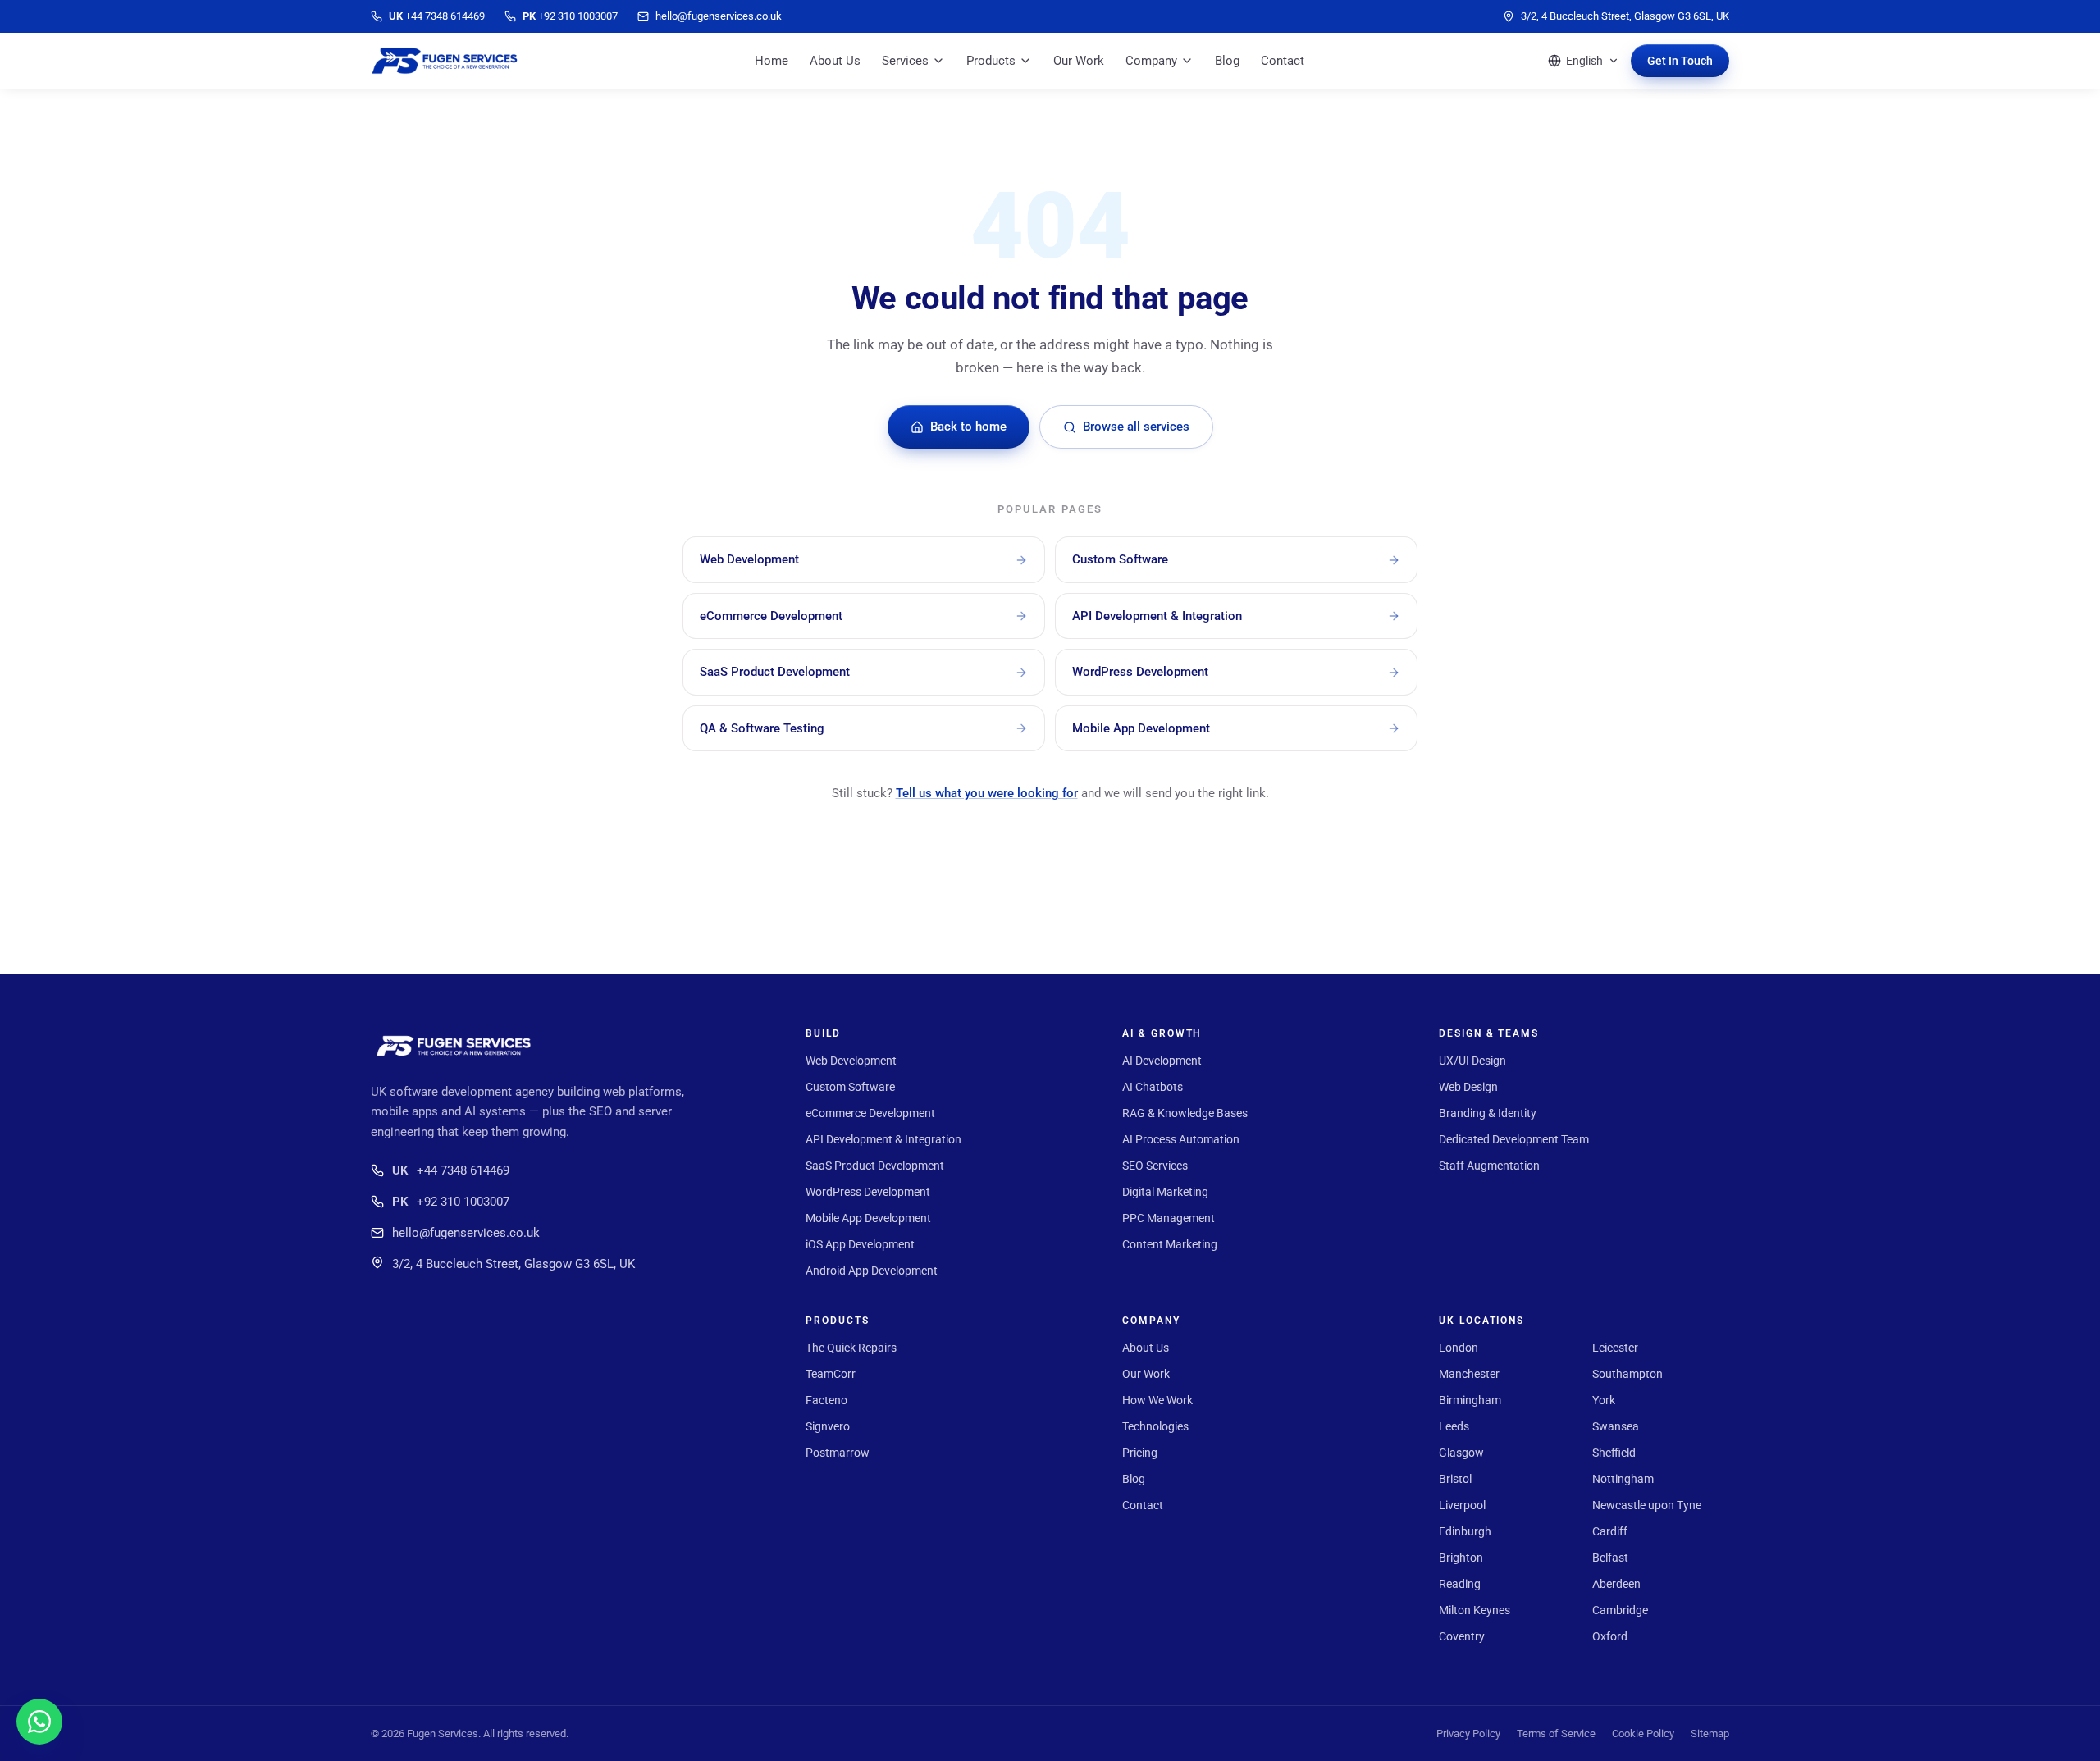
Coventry (1462, 1636)
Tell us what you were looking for (987, 793)
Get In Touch (1680, 61)
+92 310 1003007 (451, 1202)
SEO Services (1155, 1166)
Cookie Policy (1643, 1734)
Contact (1283, 61)
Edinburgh (1465, 1531)
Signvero (828, 1426)
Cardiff (1610, 1531)
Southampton (1627, 1374)
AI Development (1162, 1061)
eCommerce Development (870, 1113)
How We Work (1157, 1400)
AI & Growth (1162, 1033)
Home (772, 61)
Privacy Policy (1468, 1734)
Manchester (1469, 1374)
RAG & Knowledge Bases (1185, 1113)
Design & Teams (1489, 1033)
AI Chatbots (1153, 1087)
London (1459, 1348)
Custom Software (850, 1087)
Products (991, 61)
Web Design (1468, 1087)
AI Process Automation (1181, 1139)
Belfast (1610, 1558)
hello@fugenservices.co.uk (466, 1233)
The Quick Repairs (851, 1348)
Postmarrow (838, 1453)
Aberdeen (1616, 1584)
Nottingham (1623, 1479)
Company (1151, 61)
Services (905, 61)
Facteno (826, 1400)
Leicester (1615, 1348)
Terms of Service (1556, 1734)
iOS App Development (860, 1244)
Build (823, 1033)
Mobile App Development (868, 1218)
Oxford (1610, 1636)
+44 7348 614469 (451, 1170)
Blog (1227, 61)
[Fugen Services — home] (445, 61)
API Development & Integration (883, 1139)
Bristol (1455, 1479)
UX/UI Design (1472, 1061)
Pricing (1140, 1453)
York (1604, 1400)
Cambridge (1620, 1610)
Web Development (851, 1061)
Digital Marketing (1165, 1192)
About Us (835, 61)
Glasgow (1461, 1453)
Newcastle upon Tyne (1647, 1505)
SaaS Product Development (875, 1166)
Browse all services (1136, 427)
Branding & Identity (1488, 1113)
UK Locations (1481, 1321)
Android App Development (872, 1271)
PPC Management (1169, 1218)
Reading (1460, 1584)
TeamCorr (831, 1374)
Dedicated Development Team (1514, 1139)
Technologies (1155, 1426)
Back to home (968, 427)
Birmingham (1470, 1400)
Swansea (1616, 1426)
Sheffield (1614, 1453)
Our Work (1079, 61)
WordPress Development (868, 1192)
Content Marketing (1170, 1244)
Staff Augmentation (1489, 1166)
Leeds (1454, 1426)
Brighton (1461, 1558)
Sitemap (1710, 1734)
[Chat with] (39, 1722)
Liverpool (1462, 1505)
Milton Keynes (1475, 1610)
